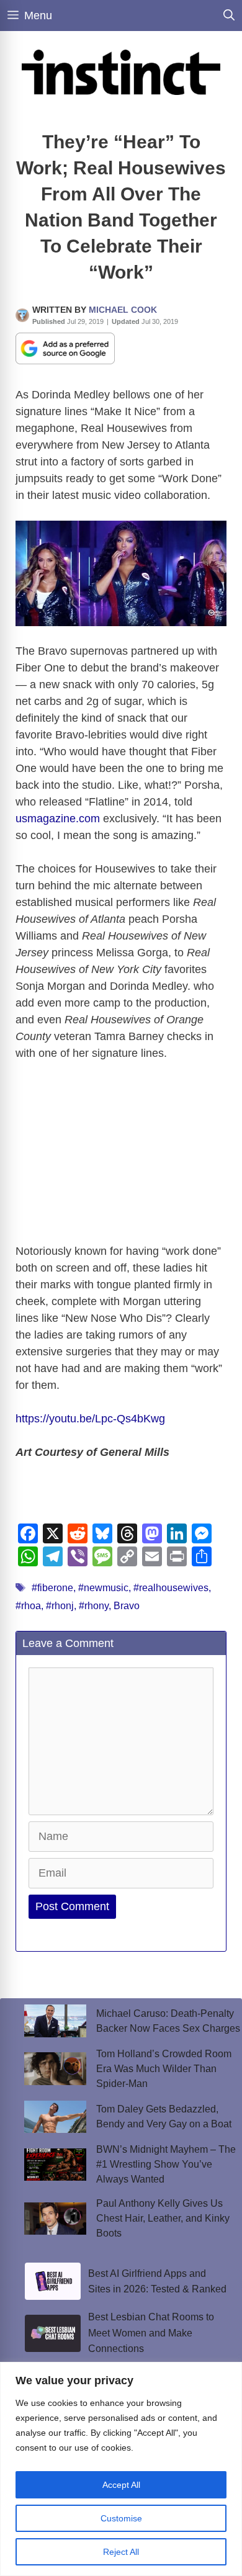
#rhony (94, 1606)
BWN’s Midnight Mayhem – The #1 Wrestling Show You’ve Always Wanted (166, 2164)
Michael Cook (123, 310)
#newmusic (103, 1588)
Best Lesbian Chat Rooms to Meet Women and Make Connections (151, 2333)
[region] (121, 2469)
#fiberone (52, 1588)
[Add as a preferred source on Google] (65, 348)
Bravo (127, 1606)
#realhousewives (171, 1588)
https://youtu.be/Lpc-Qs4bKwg (90, 1419)
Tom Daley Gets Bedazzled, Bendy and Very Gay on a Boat (164, 2116)
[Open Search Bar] (229, 16)
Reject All (121, 2552)
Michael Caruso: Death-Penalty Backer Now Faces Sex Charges (168, 2021)
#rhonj (60, 1606)
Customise (121, 2518)
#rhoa (28, 1606)
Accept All (121, 2485)
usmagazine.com (58, 819)
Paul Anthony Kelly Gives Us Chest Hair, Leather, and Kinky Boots (163, 2218)
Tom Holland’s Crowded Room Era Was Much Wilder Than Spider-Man (164, 2069)
